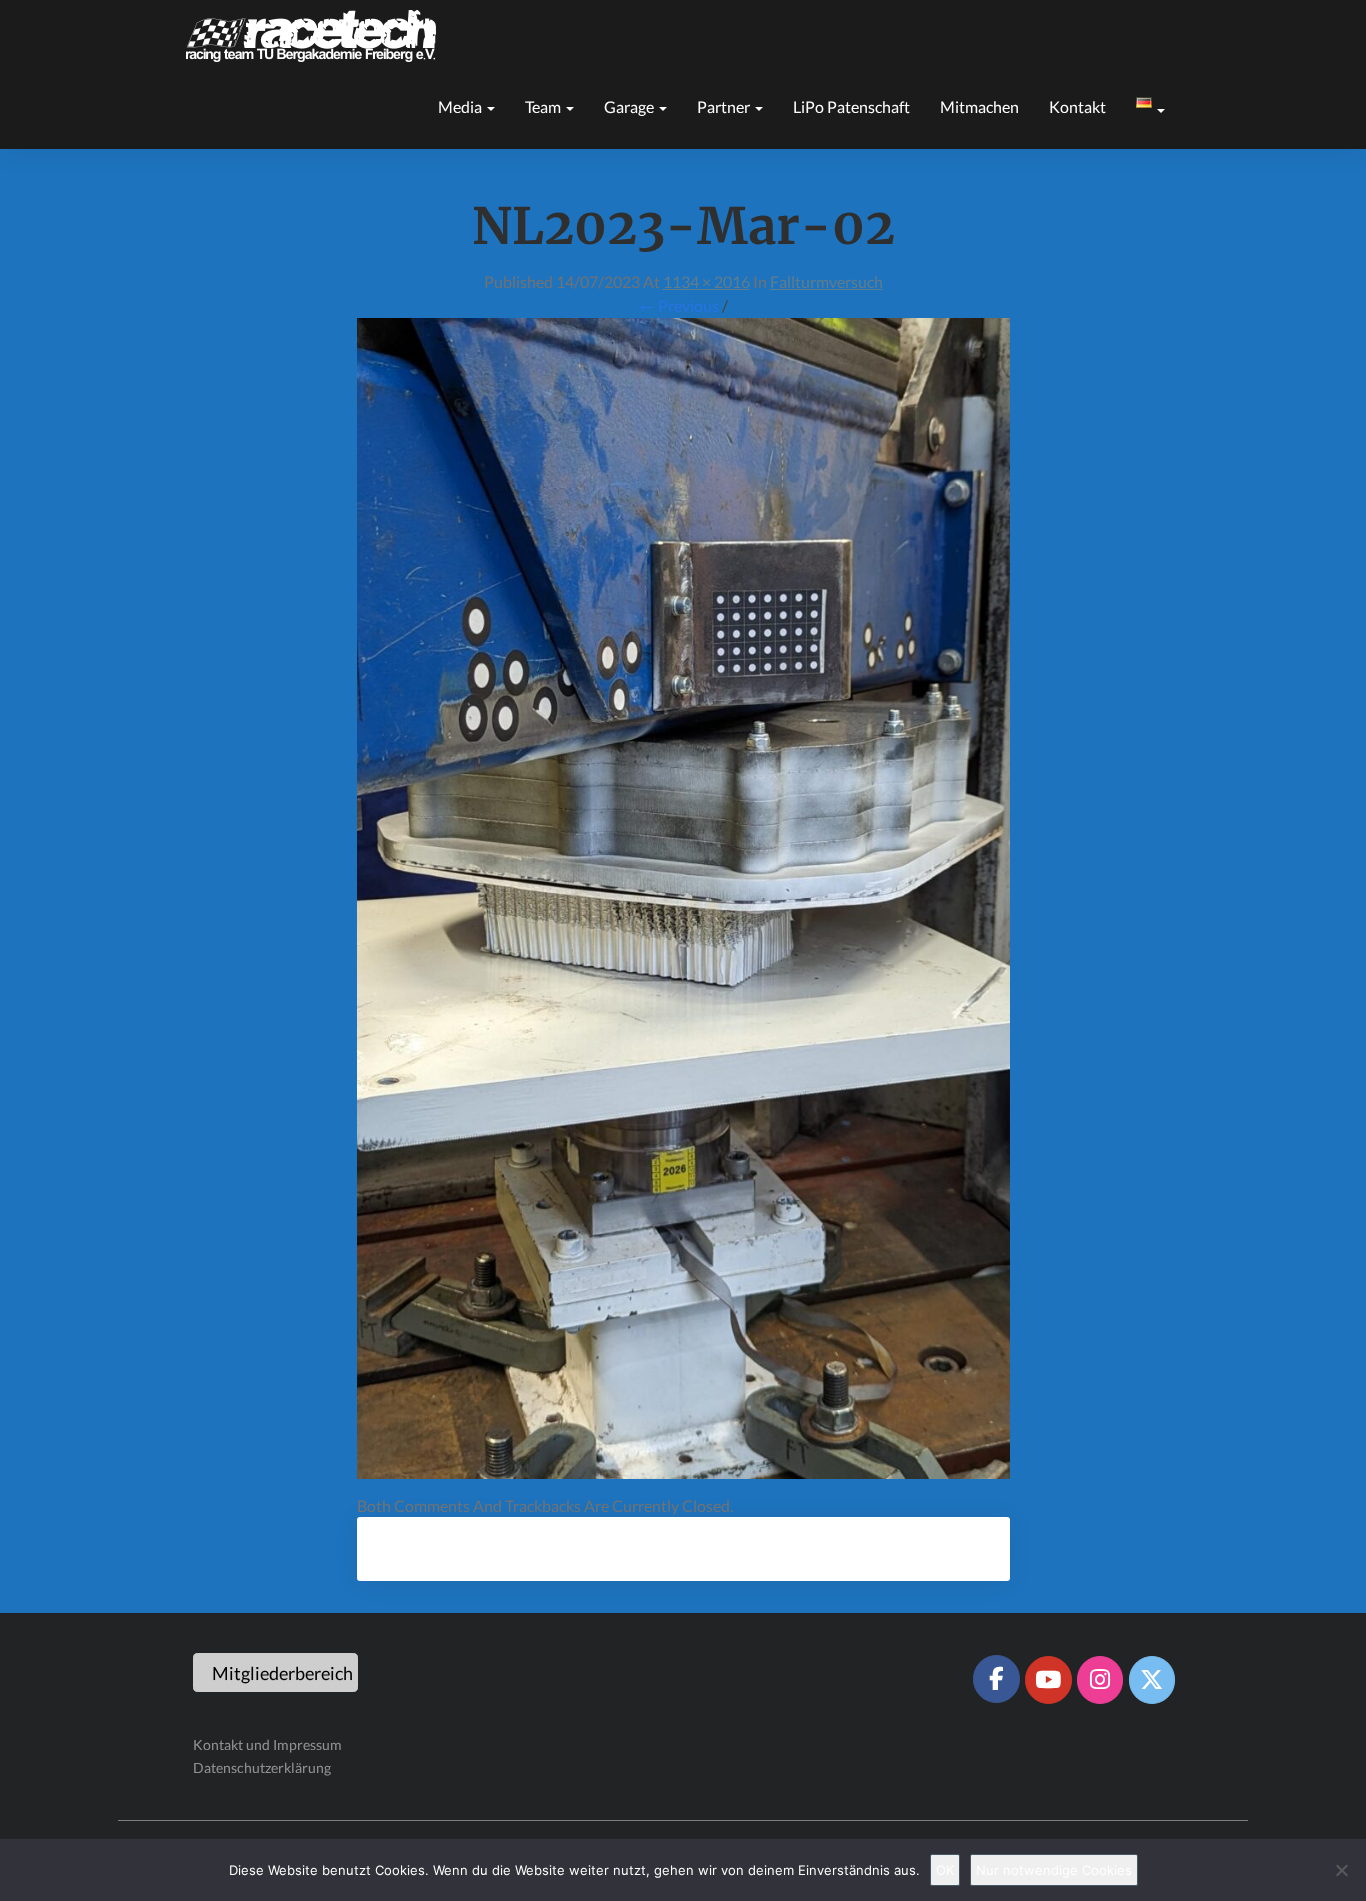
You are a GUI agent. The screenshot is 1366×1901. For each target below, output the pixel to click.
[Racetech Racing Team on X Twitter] (1152, 1680)
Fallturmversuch (826, 281)
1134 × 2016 (706, 281)
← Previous (679, 305)
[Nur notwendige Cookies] (1341, 1870)
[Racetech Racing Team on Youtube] (1048, 1680)
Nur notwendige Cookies (1054, 1870)
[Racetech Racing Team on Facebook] (996, 1679)
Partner (725, 106)
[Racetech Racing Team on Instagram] (1100, 1680)
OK (945, 1870)
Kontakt (1077, 106)
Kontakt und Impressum (267, 1744)
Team (544, 106)
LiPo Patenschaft (851, 106)
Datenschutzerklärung (262, 1767)
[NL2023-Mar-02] (683, 903)
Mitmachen (979, 106)
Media (461, 106)
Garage (630, 106)
